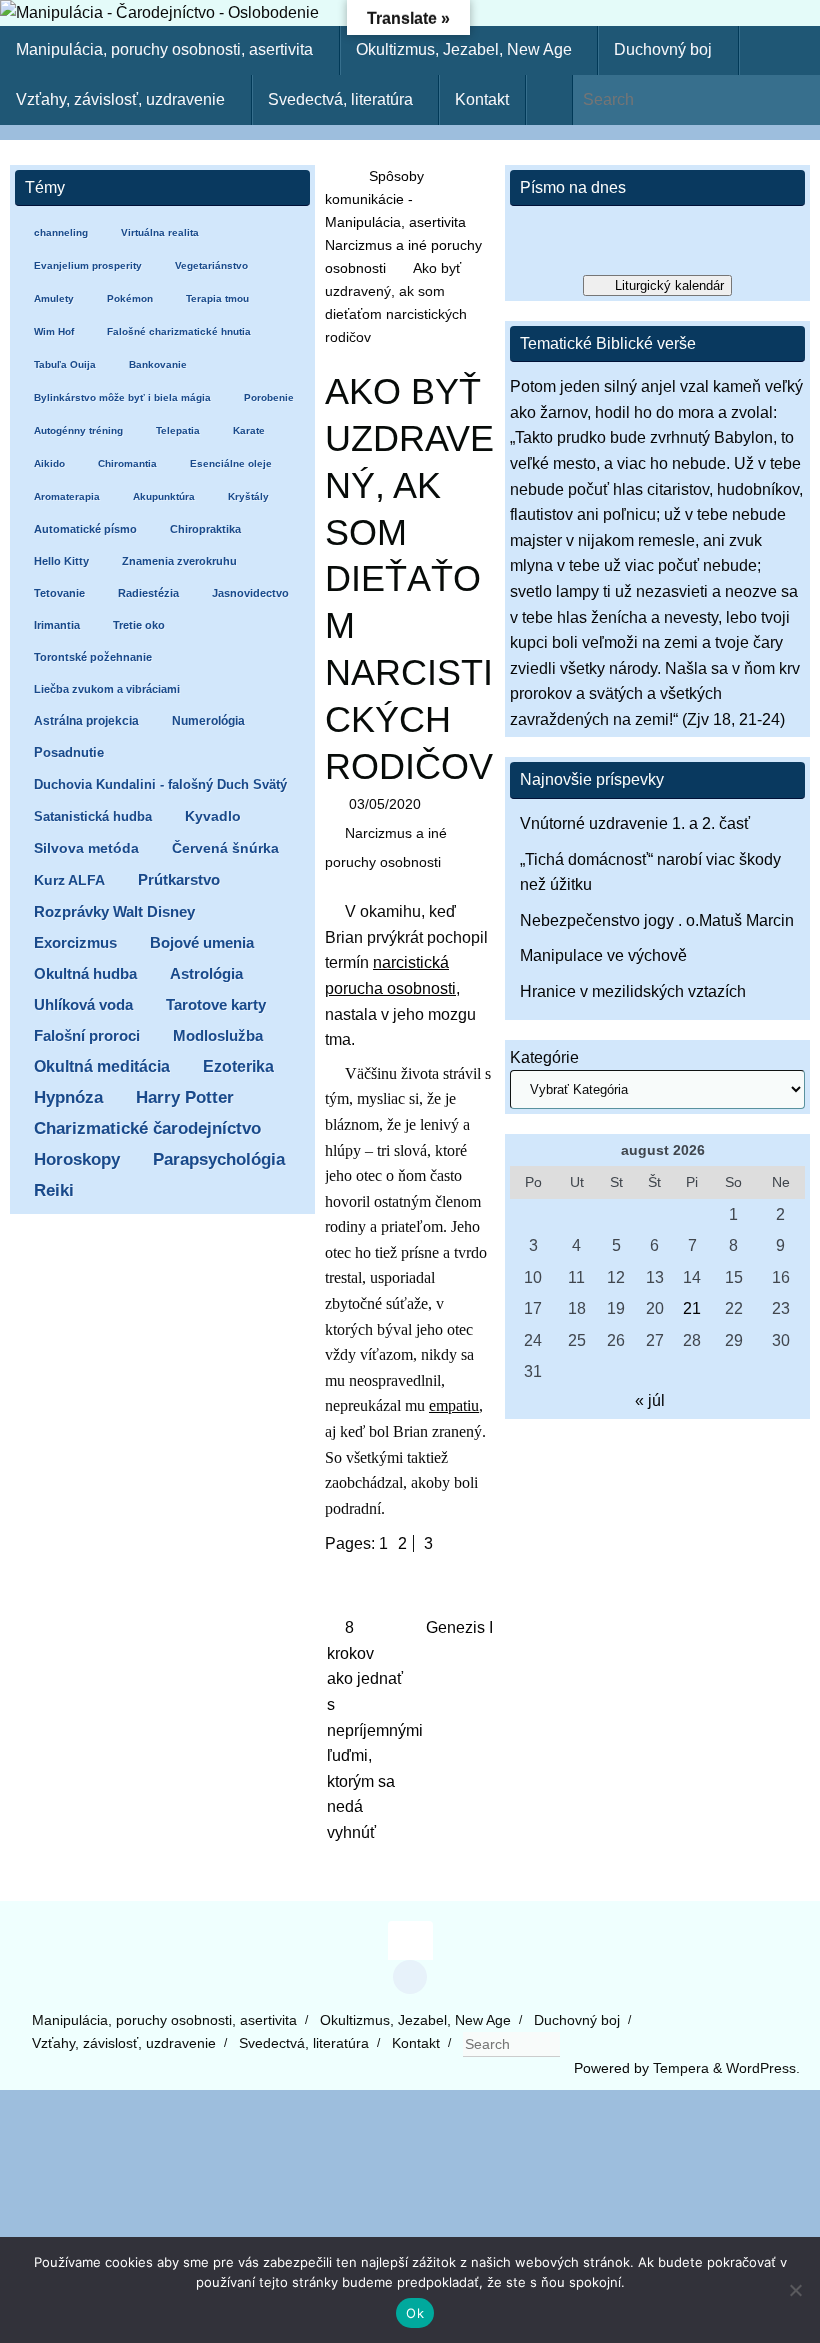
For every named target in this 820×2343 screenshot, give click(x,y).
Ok (415, 2313)
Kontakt (416, 2043)
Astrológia (206, 973)
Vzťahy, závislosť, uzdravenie (124, 2043)
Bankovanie (158, 364)
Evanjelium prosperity (88, 265)
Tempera (681, 2068)
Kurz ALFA (69, 880)
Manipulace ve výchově (603, 955)
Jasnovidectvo (250, 593)
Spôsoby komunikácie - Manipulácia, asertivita (395, 199)
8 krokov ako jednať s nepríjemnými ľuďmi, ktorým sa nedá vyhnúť (366, 1730)
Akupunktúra (164, 496)
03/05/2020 (385, 804)
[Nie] (795, 2290)
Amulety (54, 298)
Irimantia (57, 625)
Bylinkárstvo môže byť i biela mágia (122, 397)
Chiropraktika (205, 529)
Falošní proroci (87, 1035)
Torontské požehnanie (93, 657)
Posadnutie (69, 752)
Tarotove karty (216, 1004)
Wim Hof (54, 331)
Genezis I (459, 1627)
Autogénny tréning (78, 430)
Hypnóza (68, 1097)
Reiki (54, 1190)
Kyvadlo (213, 816)
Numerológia (208, 721)
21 (692, 1308)
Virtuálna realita (160, 232)
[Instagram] (410, 1977)
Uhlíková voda (83, 1004)
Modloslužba (218, 1035)
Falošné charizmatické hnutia (179, 331)
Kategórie (544, 1057)
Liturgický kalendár (669, 285)
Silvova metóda (86, 848)
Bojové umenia (202, 942)
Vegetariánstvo (211, 265)
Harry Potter (185, 1097)
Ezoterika (238, 1066)
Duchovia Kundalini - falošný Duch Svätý (160, 784)
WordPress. (763, 2068)
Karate (249, 430)
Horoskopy (77, 1159)
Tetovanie (59, 593)
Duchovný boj (577, 2020)
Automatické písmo (85, 529)
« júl (650, 1400)
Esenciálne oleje (231, 463)
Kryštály (248, 496)
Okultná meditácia (102, 1066)
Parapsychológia (219, 1159)
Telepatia (178, 430)
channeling (61, 232)
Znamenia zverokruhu (179, 561)
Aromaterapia (67, 496)
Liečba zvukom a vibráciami (107, 689)
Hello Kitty (61, 561)
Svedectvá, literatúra (304, 2043)
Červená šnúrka (225, 848)
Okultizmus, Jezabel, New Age (415, 2020)
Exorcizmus (75, 942)
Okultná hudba (85, 973)
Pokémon (130, 298)
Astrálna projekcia (86, 721)
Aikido (49, 463)
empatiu (454, 1405)
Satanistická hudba (93, 816)
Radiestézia (148, 593)
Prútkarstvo (179, 880)
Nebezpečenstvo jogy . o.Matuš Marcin (657, 920)
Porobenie (269, 397)
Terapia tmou (217, 298)
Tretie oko (139, 625)
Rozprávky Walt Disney (114, 912)
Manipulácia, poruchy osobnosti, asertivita (164, 2020)
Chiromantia (127, 463)
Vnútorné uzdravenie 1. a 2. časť (635, 823)
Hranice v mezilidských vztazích (633, 991)
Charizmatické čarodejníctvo (147, 1128)
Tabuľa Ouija (65, 364)
